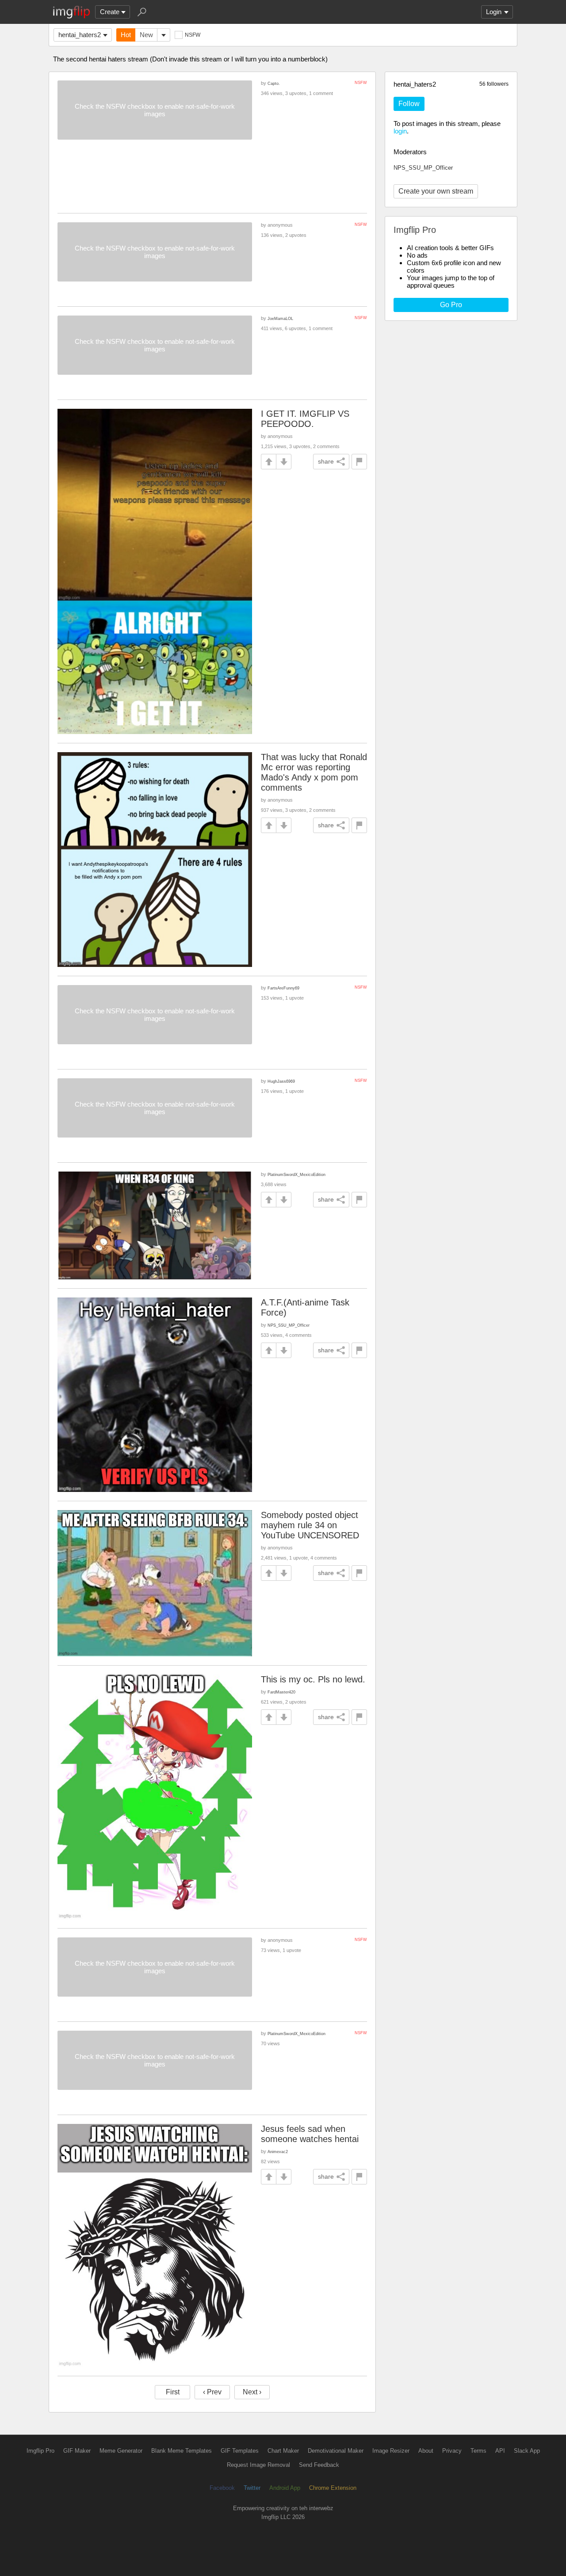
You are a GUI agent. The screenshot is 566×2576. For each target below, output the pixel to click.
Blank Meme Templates (182, 2451)
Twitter (252, 2488)
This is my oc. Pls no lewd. (313, 1679)
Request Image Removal (258, 2465)
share (326, 461)
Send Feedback (319, 2465)
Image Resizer (391, 2451)
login (400, 131)
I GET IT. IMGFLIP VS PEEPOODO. (305, 419)
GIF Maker (77, 2451)
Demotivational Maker (336, 2451)
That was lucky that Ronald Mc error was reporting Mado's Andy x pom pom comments (314, 772)
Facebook (222, 2488)
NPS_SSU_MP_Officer (423, 168)
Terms (478, 2451)
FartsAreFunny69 (283, 988)
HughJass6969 (281, 1081)
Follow (409, 104)
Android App (285, 2488)
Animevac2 (278, 2152)
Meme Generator (121, 2451)
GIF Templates (240, 2451)
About (426, 2451)
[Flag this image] (359, 462)
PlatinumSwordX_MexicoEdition (296, 1174)
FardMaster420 (281, 1692)
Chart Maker (283, 2451)
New (146, 35)
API (500, 2451)
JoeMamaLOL (280, 318)
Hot (126, 35)
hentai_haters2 (80, 35)
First (173, 2392)
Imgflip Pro (40, 2451)
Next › (252, 2392)
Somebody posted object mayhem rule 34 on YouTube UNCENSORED (310, 1525)
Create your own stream (436, 191)
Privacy (452, 2451)
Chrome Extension (333, 2488)
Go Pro (451, 305)
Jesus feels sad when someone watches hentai (310, 2134)
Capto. (274, 83)
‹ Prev (212, 2392)
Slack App (527, 2451)
